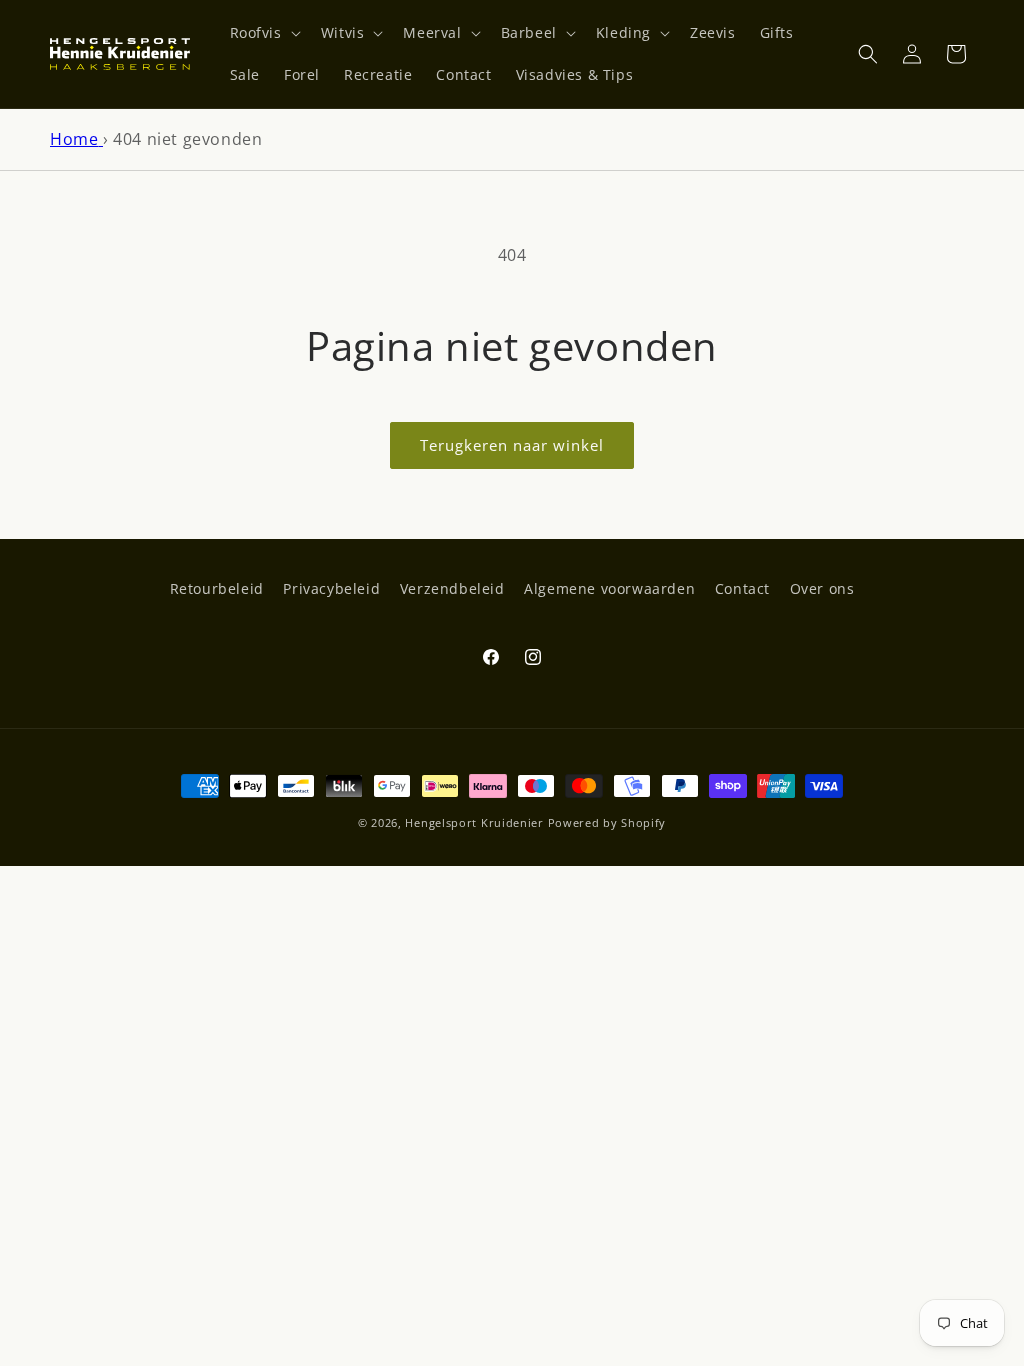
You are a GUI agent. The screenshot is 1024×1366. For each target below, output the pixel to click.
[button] (263, 33)
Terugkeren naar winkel (512, 445)
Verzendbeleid (452, 588)
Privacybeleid (331, 588)
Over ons (822, 588)
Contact (742, 588)
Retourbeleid (217, 588)
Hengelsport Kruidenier (474, 822)
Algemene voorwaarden (609, 588)
